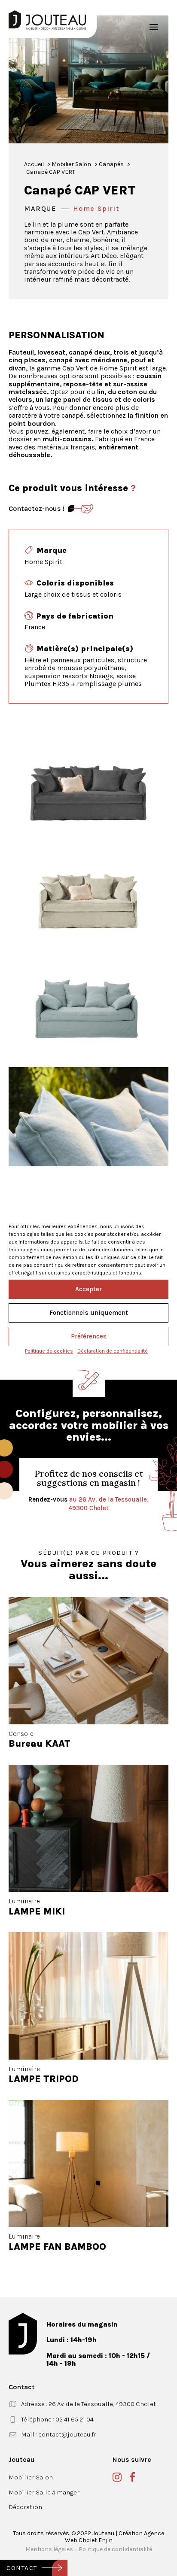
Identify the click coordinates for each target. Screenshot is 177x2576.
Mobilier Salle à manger (44, 2492)
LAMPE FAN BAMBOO (57, 2247)
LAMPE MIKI (37, 1912)
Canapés (111, 164)
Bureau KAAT (40, 1744)
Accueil (34, 164)
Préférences (89, 1336)
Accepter (88, 1289)
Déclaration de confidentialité (113, 1351)
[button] (154, 27)
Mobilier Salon (71, 164)
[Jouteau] (47, 20)
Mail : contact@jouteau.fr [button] (59, 2434)
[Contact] (81, 509)
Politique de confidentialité (115, 2549)
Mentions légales (49, 2549)
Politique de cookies (49, 1351)
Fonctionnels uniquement (89, 1313)
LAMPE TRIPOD (44, 2079)
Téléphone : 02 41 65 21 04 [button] (57, 2419)
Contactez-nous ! (37, 508)
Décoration (25, 2507)
